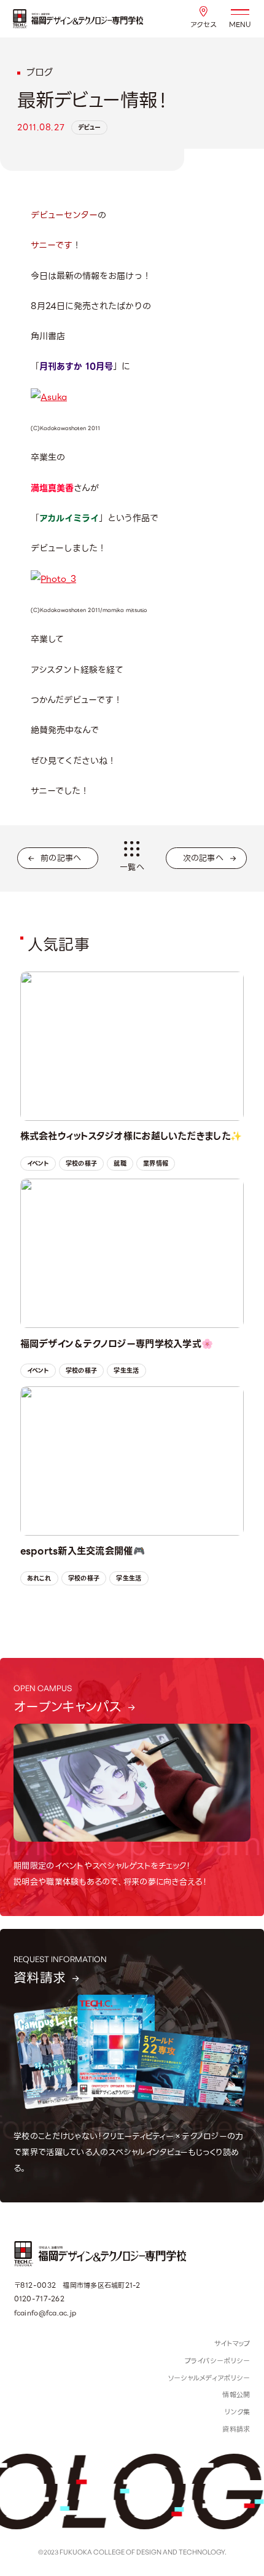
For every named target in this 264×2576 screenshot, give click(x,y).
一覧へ (132, 867)
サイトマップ (232, 2344)
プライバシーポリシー (218, 2361)
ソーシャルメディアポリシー (209, 2378)
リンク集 (237, 2412)
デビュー (89, 128)
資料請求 (236, 2429)
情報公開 (236, 2395)
